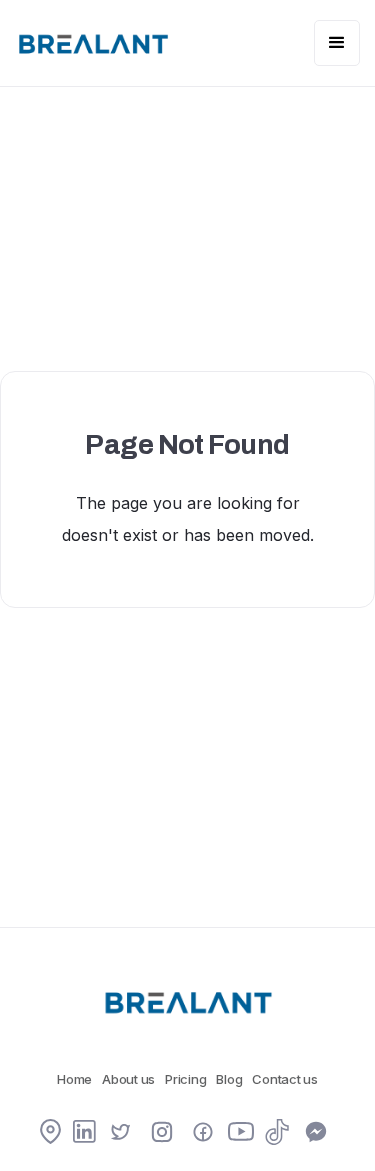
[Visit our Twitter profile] (121, 1134)
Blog (229, 1079)
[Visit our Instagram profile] (162, 1134)
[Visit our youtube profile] (241, 1137)
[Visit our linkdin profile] (84, 1133)
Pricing (185, 1079)
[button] (337, 43)
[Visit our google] (50, 1133)
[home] (92, 43)
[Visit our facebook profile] (203, 1134)
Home (74, 1079)
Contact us (284, 1079)
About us (128, 1079)
